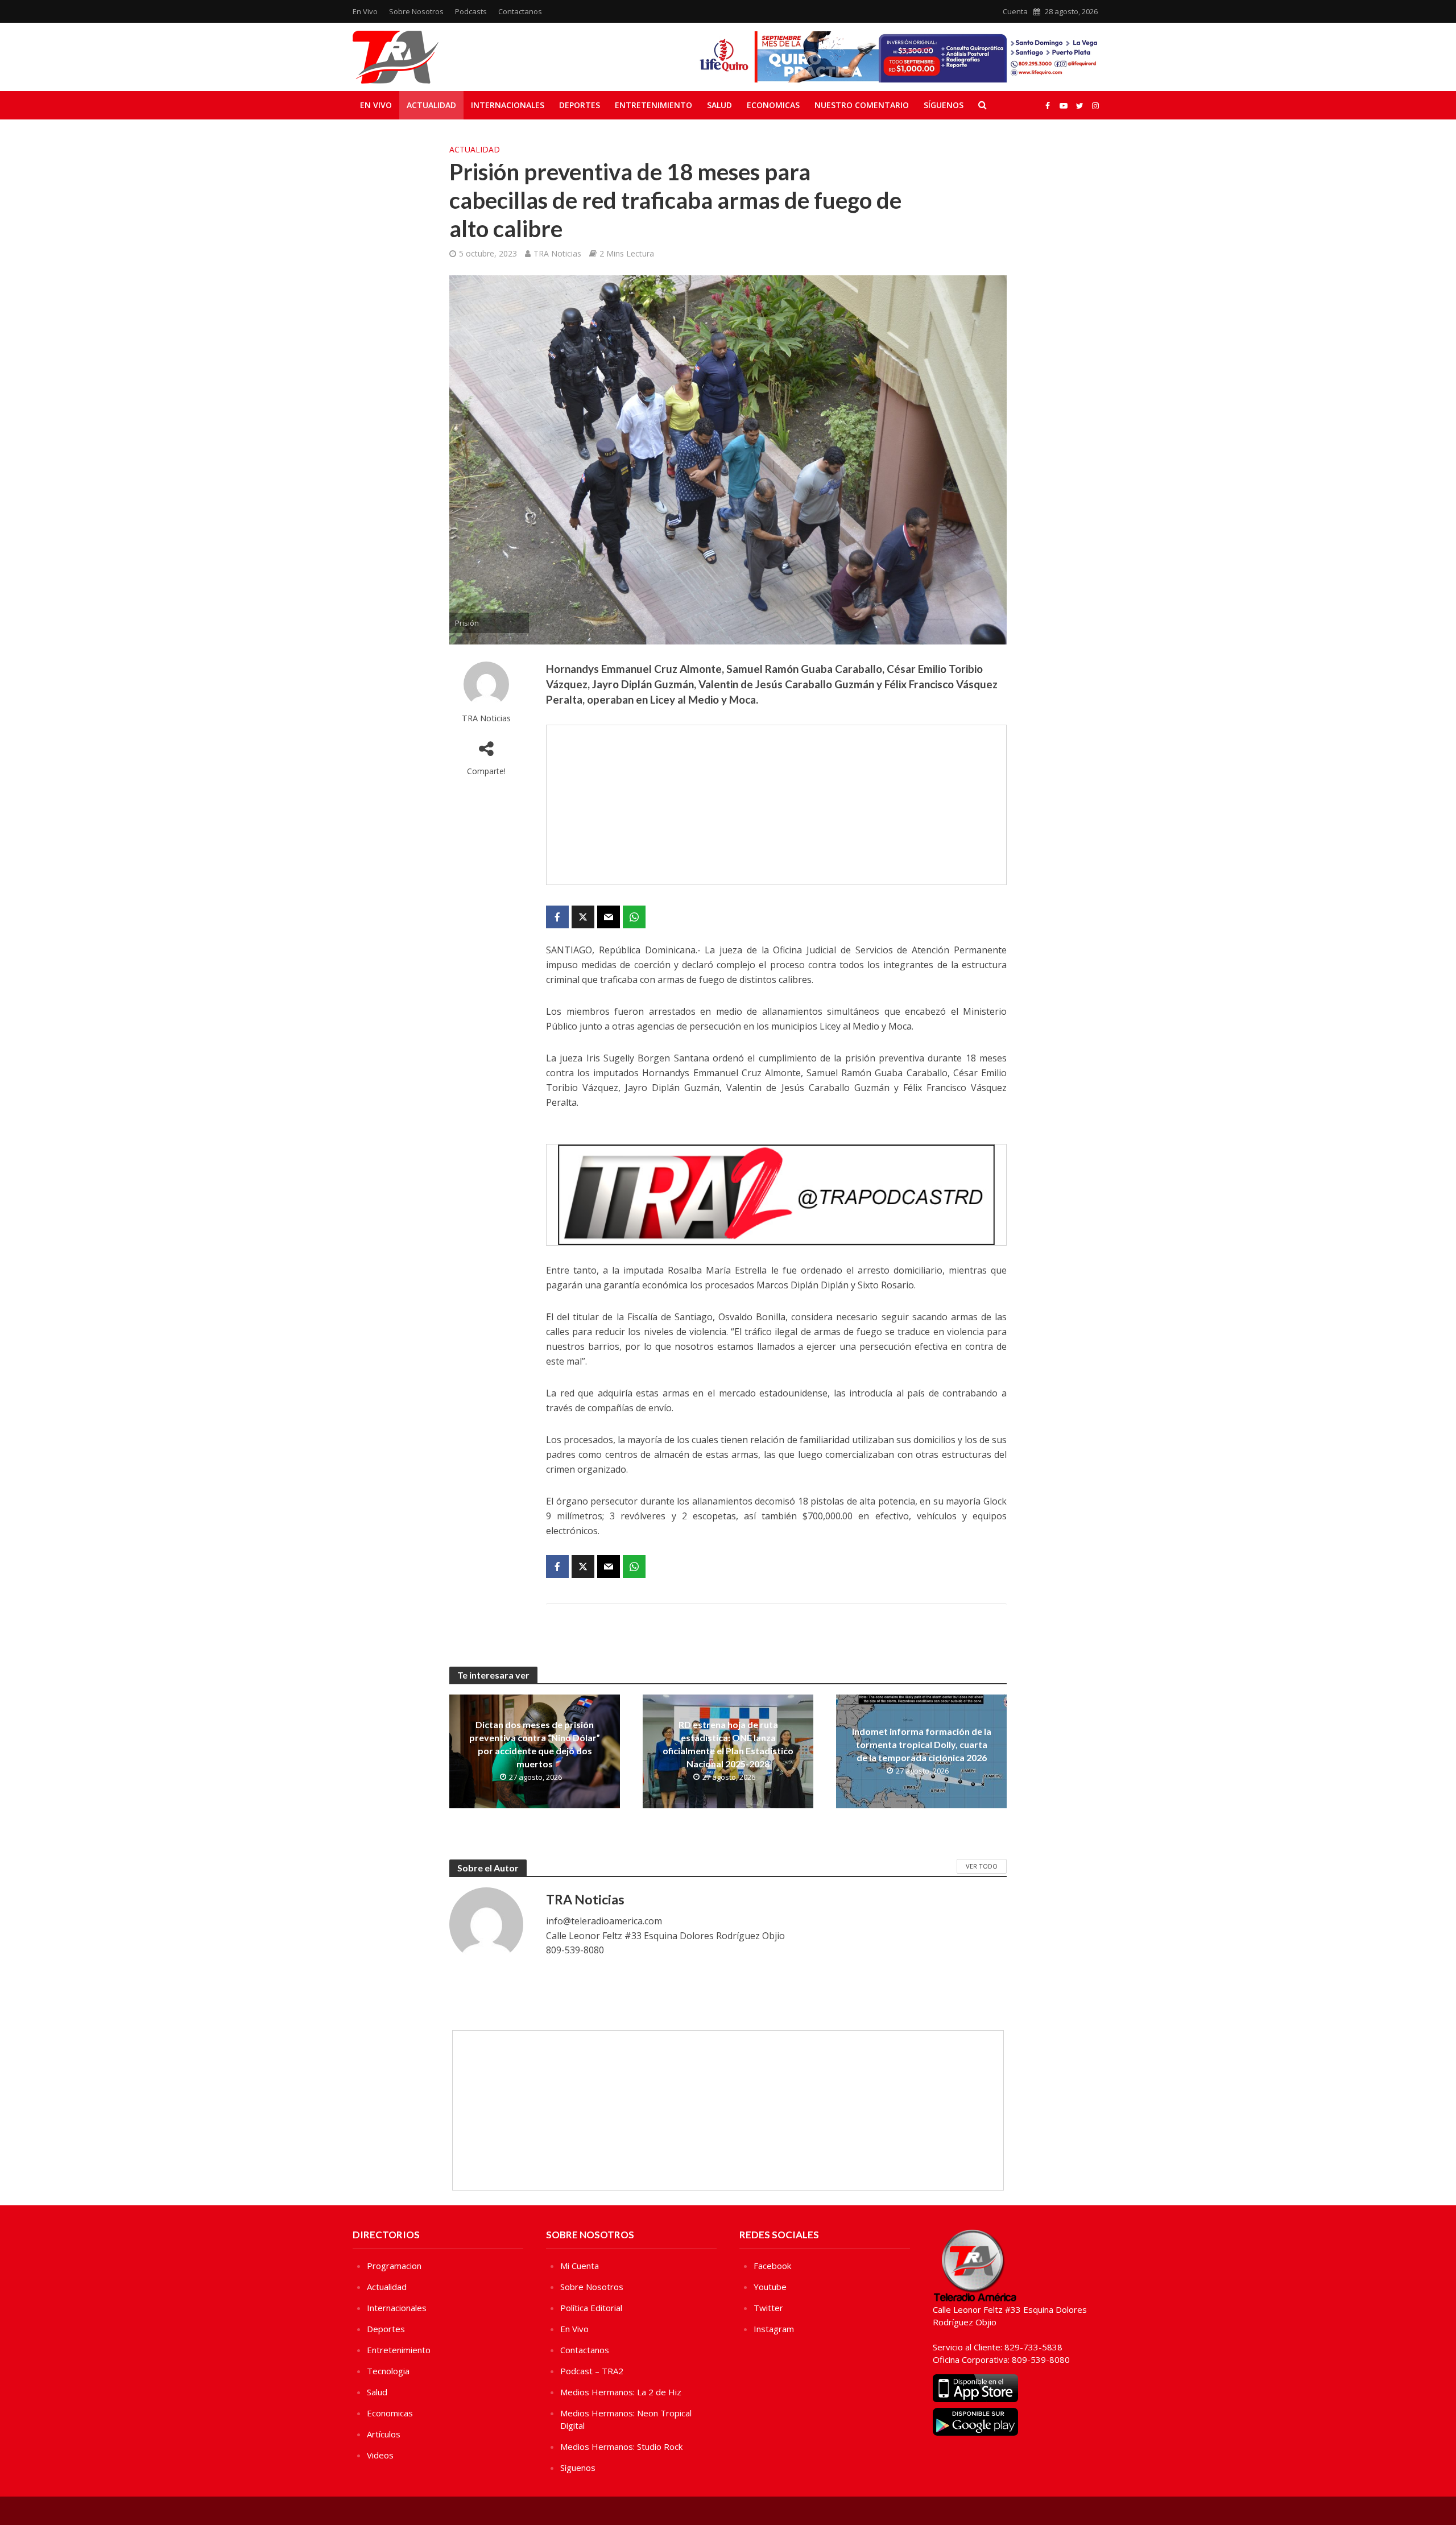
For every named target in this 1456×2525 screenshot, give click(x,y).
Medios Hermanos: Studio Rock (621, 2447)
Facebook (772, 2266)
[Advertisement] (776, 805)
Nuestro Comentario (862, 105)
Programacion (394, 2266)
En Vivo (365, 11)
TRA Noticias (557, 253)
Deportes (580, 105)
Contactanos (520, 11)
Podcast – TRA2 (592, 2371)
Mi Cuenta (580, 2266)
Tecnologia (388, 2371)
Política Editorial (591, 2308)
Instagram (774, 2329)
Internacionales (508, 105)
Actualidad (431, 105)
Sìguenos (578, 2468)
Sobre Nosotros (416, 11)
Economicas (773, 105)
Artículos (384, 2434)
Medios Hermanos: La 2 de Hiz (621, 2392)
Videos (380, 2455)
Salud (719, 105)
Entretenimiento (653, 105)
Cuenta (1015, 11)
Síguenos (944, 105)
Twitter (768, 2308)
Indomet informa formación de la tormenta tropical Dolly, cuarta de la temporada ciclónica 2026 (922, 1744)
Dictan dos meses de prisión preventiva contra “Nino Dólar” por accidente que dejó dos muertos (535, 1744)
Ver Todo (982, 1866)
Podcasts (471, 11)
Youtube (770, 2287)
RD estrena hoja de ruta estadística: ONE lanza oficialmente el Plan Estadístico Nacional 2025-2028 (728, 1744)
